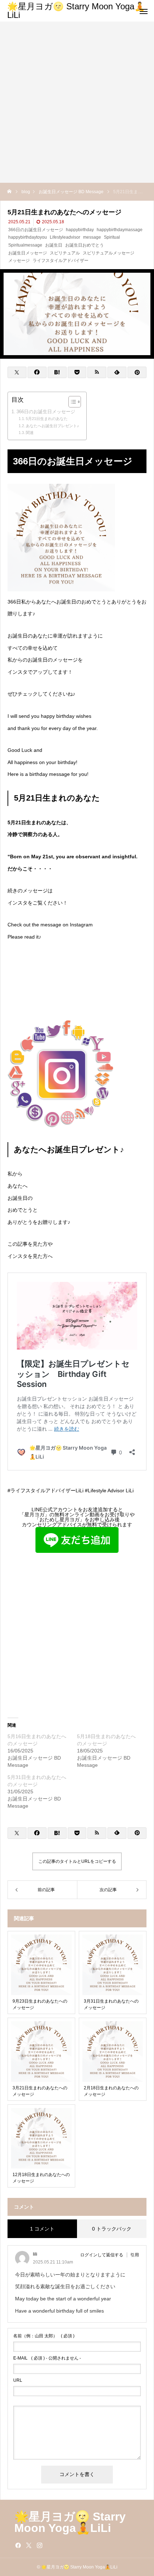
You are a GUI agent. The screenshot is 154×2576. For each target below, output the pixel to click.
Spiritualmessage (25, 245)
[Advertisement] (77, 102)
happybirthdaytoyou (28, 237)
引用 (135, 2255)
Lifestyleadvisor (65, 237)
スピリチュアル (65, 253)
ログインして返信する (102, 2255)
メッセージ (19, 261)
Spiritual (112, 237)
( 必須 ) (44, 2336)
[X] (29, 2545)
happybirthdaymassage (120, 230)
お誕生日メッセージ (28, 253)
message (92, 237)
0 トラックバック (112, 2229)
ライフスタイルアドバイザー (61, 261)
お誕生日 (54, 245)
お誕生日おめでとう (85, 245)
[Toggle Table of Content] (71, 402)
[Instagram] (39, 2545)
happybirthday (80, 230)
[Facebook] (18, 2545)
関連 (30, 433)
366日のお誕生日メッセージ (36, 230)
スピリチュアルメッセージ (109, 253)
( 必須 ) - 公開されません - (47, 2358)
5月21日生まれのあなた (47, 419)
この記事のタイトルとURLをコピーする (77, 1861)
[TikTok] (50, 2545)
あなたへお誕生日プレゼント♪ (52, 426)
